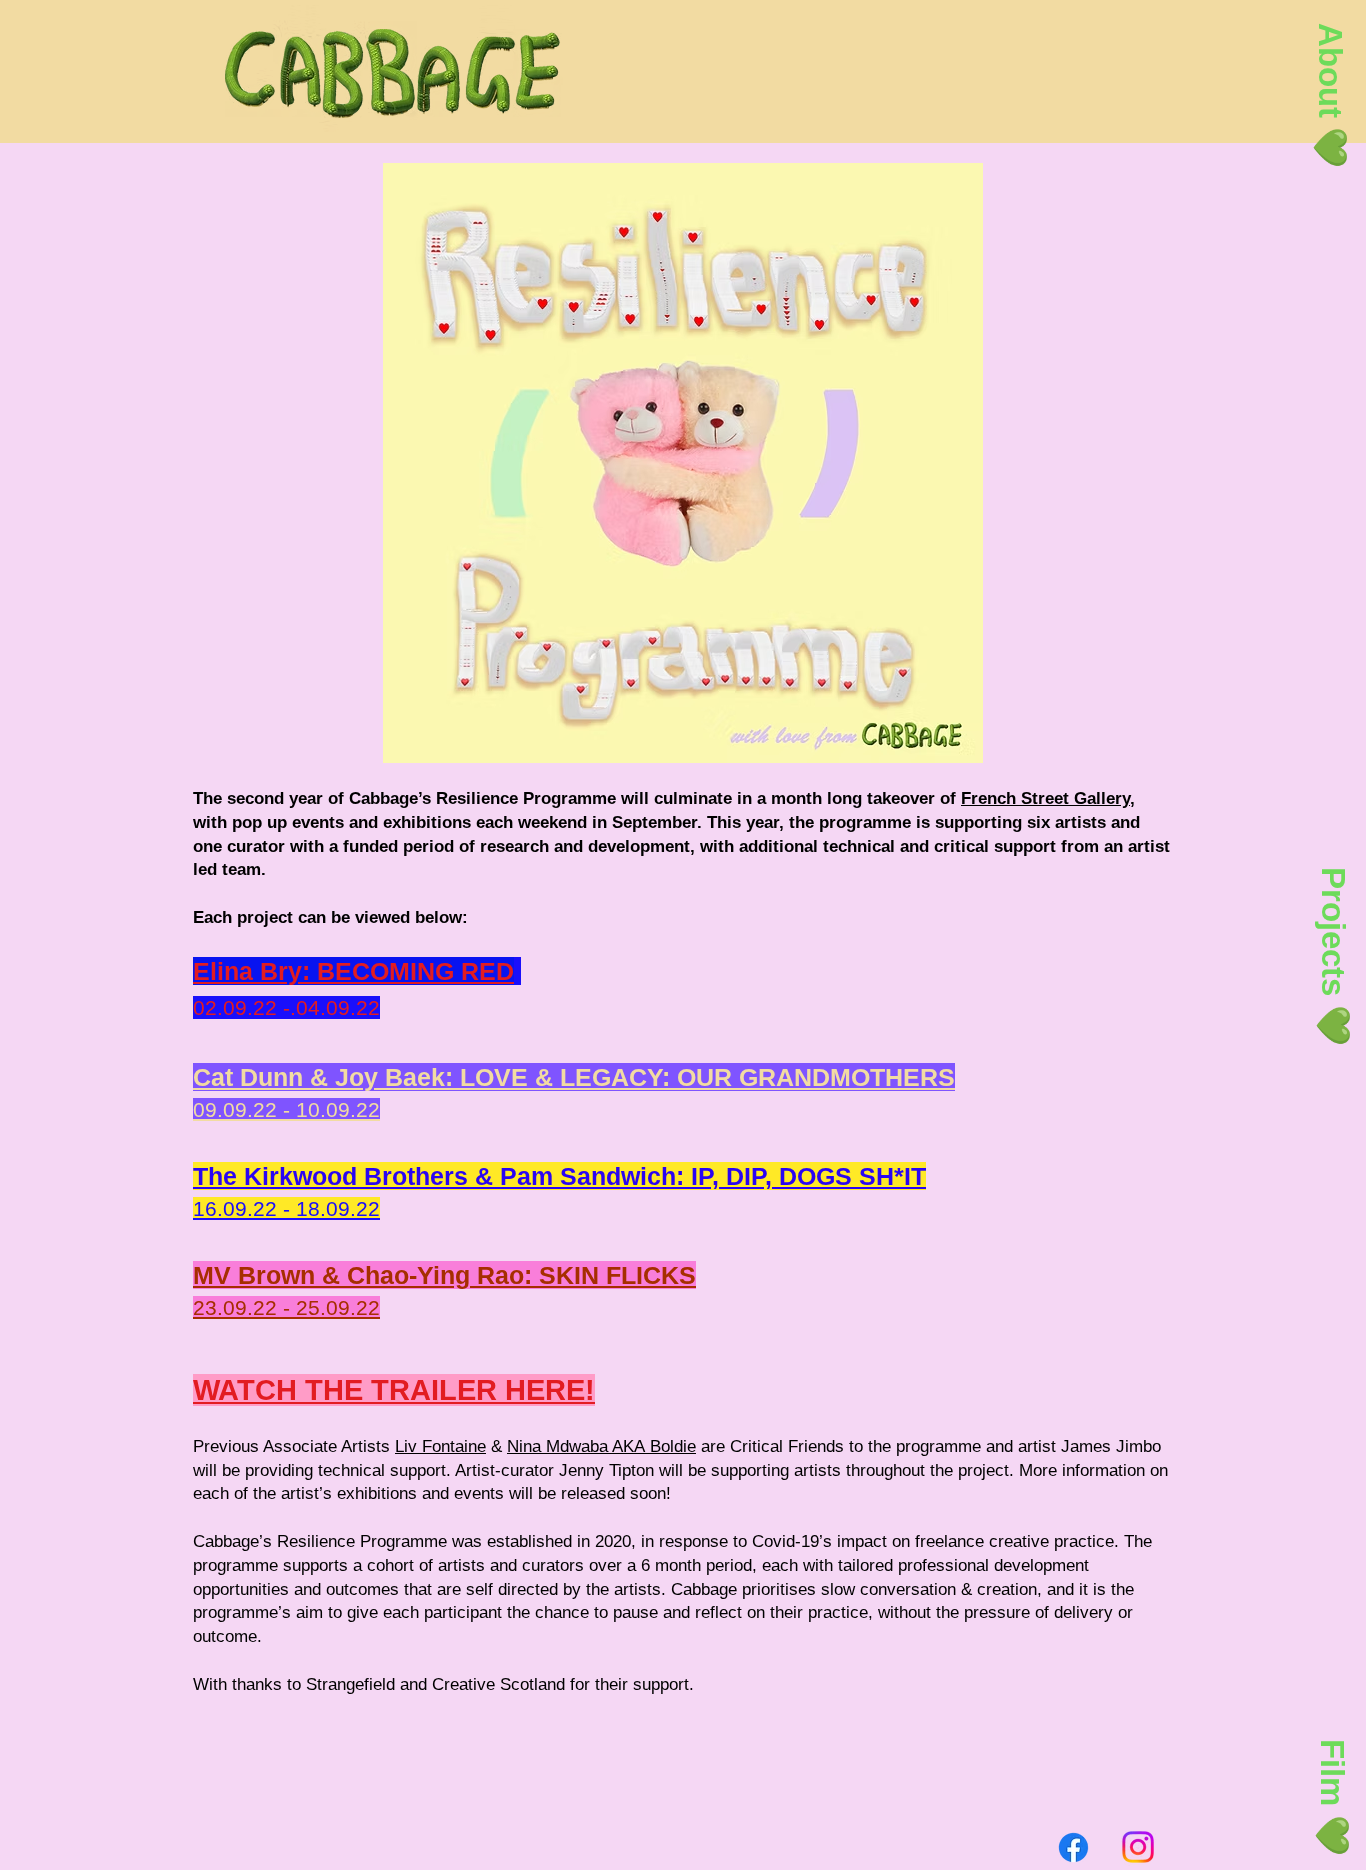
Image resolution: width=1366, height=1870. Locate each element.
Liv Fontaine (440, 1446)
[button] (1329, 95)
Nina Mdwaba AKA (578, 1446)
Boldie (673, 1446)
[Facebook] (1073, 1847)
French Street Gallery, (1048, 798)
